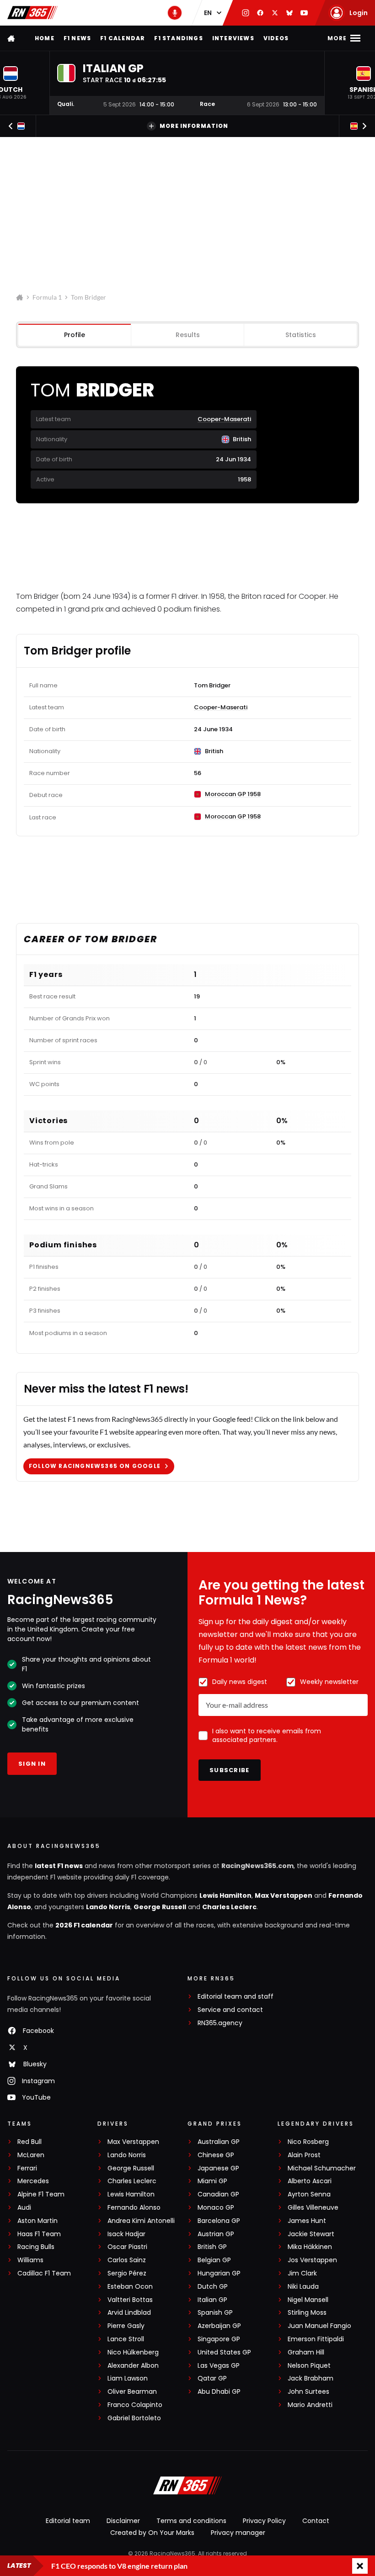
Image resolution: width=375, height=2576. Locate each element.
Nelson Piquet (309, 2366)
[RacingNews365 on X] (275, 13)
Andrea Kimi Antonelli (141, 2221)
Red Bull (29, 2142)
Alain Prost (304, 2155)
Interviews (233, 38)
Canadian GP (218, 2194)
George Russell (160, 1907)
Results (188, 335)
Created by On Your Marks (152, 2533)
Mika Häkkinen (310, 2247)
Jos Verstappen (312, 2260)
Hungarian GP (219, 2273)
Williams (30, 2260)
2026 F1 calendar (84, 1925)
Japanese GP (218, 2168)
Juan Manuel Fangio (319, 2326)
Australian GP (219, 2142)
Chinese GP (216, 2155)
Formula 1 (47, 297)
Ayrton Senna (309, 2194)
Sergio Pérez (127, 2273)
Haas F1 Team (39, 2234)
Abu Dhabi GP (219, 2392)
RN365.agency (220, 2023)
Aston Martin (37, 2221)
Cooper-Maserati (224, 419)
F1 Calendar (123, 38)
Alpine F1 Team (41, 2194)
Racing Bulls (36, 2247)
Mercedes (33, 2181)
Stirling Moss (307, 2313)
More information (194, 126)
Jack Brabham (311, 2378)
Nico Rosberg (308, 2142)
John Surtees (308, 2392)
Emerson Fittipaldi (316, 2339)
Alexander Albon (133, 2366)
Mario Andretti (310, 2405)
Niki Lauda (303, 2287)
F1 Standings (178, 38)
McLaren (31, 2155)
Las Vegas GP (219, 2366)
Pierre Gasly (126, 2326)
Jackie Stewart (311, 2234)
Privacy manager (238, 2533)
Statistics (301, 335)
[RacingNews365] (32, 13)
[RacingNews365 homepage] (12, 38)
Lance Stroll (126, 2339)
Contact (316, 2521)
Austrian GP (216, 2234)
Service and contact (230, 2010)
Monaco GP (216, 2208)
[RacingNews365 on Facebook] (260, 13)
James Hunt (307, 2221)
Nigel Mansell (308, 2300)
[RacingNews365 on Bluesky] (289, 13)
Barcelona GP (219, 2221)
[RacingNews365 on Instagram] (246, 13)
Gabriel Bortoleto (134, 2418)
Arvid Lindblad (129, 2313)
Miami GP (212, 2181)
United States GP (224, 2352)
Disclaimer (123, 2521)
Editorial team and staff (236, 1997)
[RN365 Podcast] (175, 13)
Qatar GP (212, 2378)
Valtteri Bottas (130, 2300)
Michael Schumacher (322, 2168)
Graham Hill (306, 2352)
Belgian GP (214, 2260)
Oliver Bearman (132, 2392)
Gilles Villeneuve (313, 2208)
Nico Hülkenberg (133, 2352)
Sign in (32, 1764)
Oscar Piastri (127, 2247)
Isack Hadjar (126, 2234)
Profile (75, 335)
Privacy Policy (264, 2521)
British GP (212, 2247)
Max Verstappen (284, 1895)
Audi (24, 2208)
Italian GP (212, 2300)
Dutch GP (213, 2287)
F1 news (77, 38)
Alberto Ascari (310, 2181)
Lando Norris (108, 1907)
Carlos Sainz (127, 2260)
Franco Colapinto (135, 2405)
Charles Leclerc (229, 1907)
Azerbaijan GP (219, 2326)
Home (45, 38)
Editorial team (68, 2521)
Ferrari (27, 2168)
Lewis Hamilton (225, 1895)
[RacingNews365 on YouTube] (304, 13)
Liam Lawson (128, 2378)
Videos (276, 38)
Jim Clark (302, 2273)
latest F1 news (59, 1866)
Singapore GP (219, 2339)
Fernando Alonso (134, 2208)
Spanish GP (215, 2313)
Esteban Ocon (130, 2287)
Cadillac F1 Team (44, 2273)
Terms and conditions (191, 2521)
